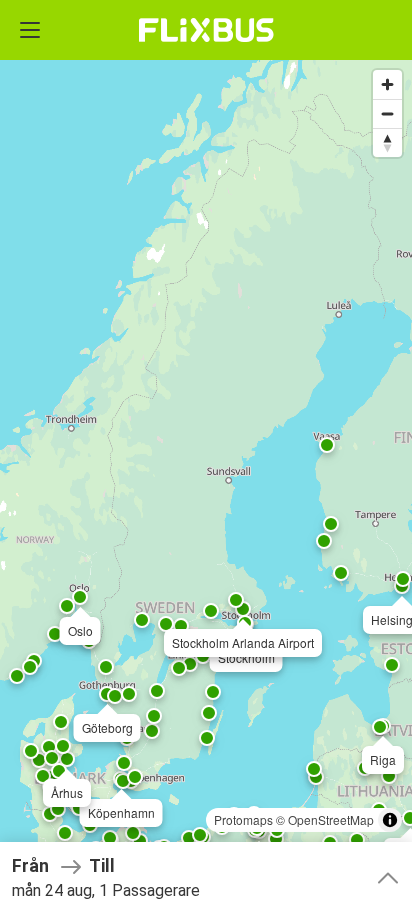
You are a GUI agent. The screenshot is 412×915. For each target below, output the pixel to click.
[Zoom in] (387, 84)
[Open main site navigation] (30, 30)
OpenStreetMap (331, 819)
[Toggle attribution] (390, 820)
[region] (206, 457)
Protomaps (243, 819)
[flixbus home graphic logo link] (206, 30)
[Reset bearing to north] (387, 142)
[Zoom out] (387, 113)
